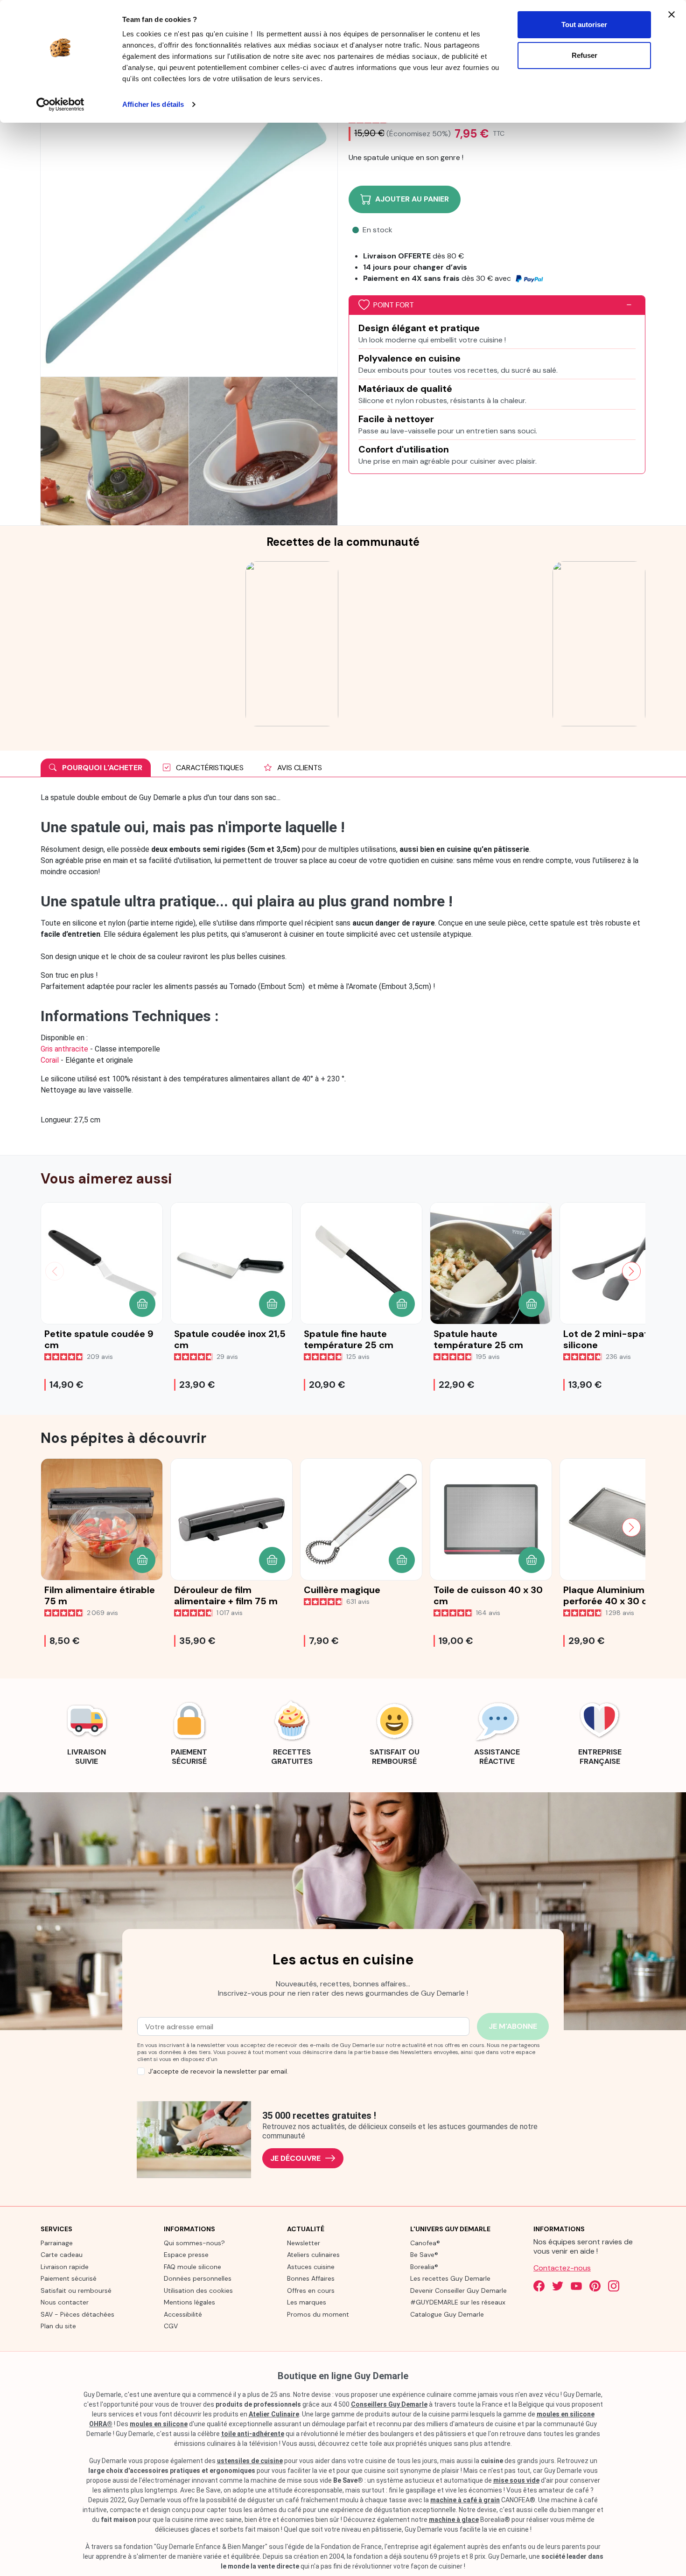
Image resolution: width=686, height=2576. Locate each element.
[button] (142, 1304)
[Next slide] (631, 1527)
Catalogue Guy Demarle (447, 2314)
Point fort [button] (394, 305)
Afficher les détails (153, 104)
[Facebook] (539, 2286)
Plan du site (58, 2326)
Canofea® (425, 2243)
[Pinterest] (595, 2286)
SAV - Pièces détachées (77, 2314)
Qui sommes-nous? (194, 2243)
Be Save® (424, 2255)
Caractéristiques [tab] (209, 768)
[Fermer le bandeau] (672, 14)
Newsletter (304, 2243)
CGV (171, 2326)
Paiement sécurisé (69, 2278)
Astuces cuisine (311, 2267)
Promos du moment (318, 2314)
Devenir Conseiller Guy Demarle (458, 2291)
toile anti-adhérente (253, 2434)
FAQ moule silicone (192, 2267)
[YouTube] (576, 2286)
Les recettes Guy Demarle (450, 2278)
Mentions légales (189, 2302)
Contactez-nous (562, 2268)
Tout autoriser (584, 24)
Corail (50, 1060)
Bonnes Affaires (311, 2278)
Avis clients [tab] (299, 768)
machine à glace (454, 2520)
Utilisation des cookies (198, 2291)
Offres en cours (311, 2291)
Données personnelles (198, 2278)
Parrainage (57, 2243)
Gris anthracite (64, 1049)
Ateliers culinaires (313, 2255)
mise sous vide (516, 2480)
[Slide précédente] (55, 1271)
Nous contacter (65, 2302)
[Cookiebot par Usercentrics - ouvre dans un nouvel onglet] (60, 104)
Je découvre (295, 2158)
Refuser (584, 55)
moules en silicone (159, 2424)
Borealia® (424, 2267)
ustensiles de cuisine (250, 2461)
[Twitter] (558, 2286)
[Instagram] (614, 2286)
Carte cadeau (62, 2255)
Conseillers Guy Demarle (389, 2404)
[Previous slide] (55, 1527)
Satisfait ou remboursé (76, 2291)
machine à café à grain (465, 2500)
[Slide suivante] (631, 1271)
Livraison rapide (65, 2267)
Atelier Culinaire (274, 2414)
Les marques (307, 2302)
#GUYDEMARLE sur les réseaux (458, 2302)
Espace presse (186, 2255)
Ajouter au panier (412, 199)
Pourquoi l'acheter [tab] (101, 768)
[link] (86, 1732)
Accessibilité (183, 2314)
